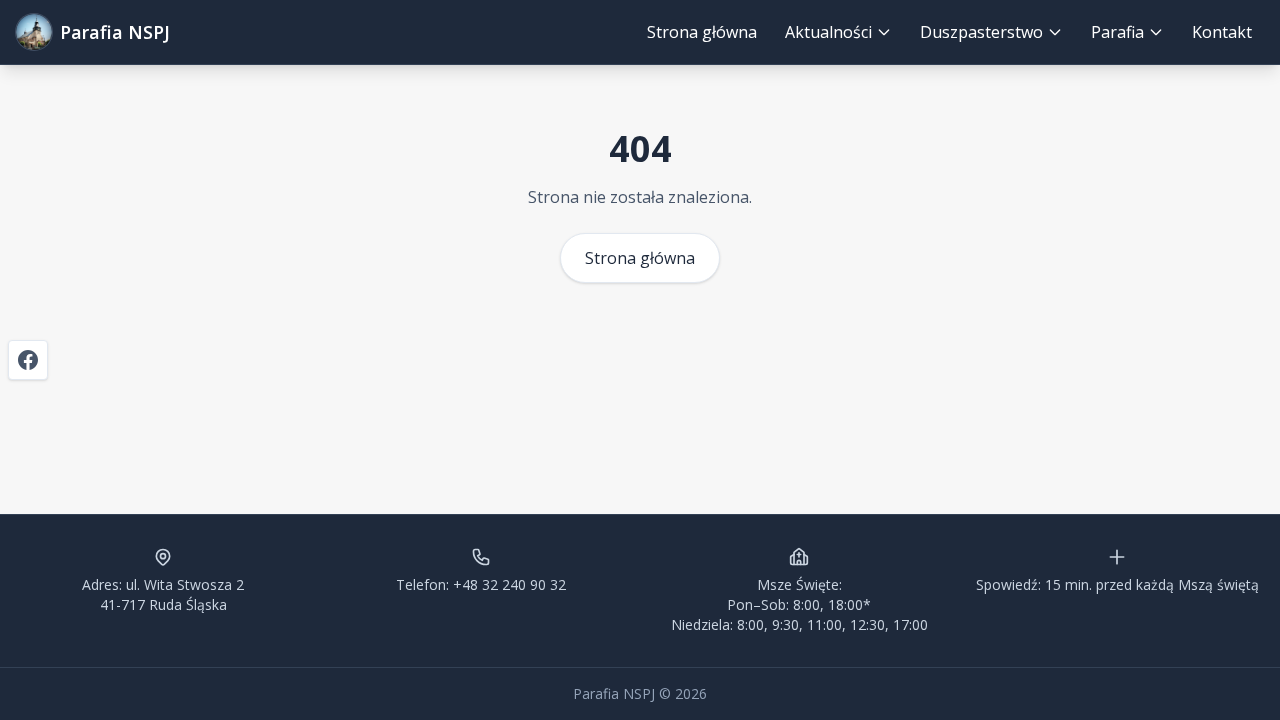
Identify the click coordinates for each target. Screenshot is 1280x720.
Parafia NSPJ (115, 32)
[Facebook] (28, 360)
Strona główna (702, 32)
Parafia (1117, 32)
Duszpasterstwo (981, 32)
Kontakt (1222, 32)
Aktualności (828, 32)
